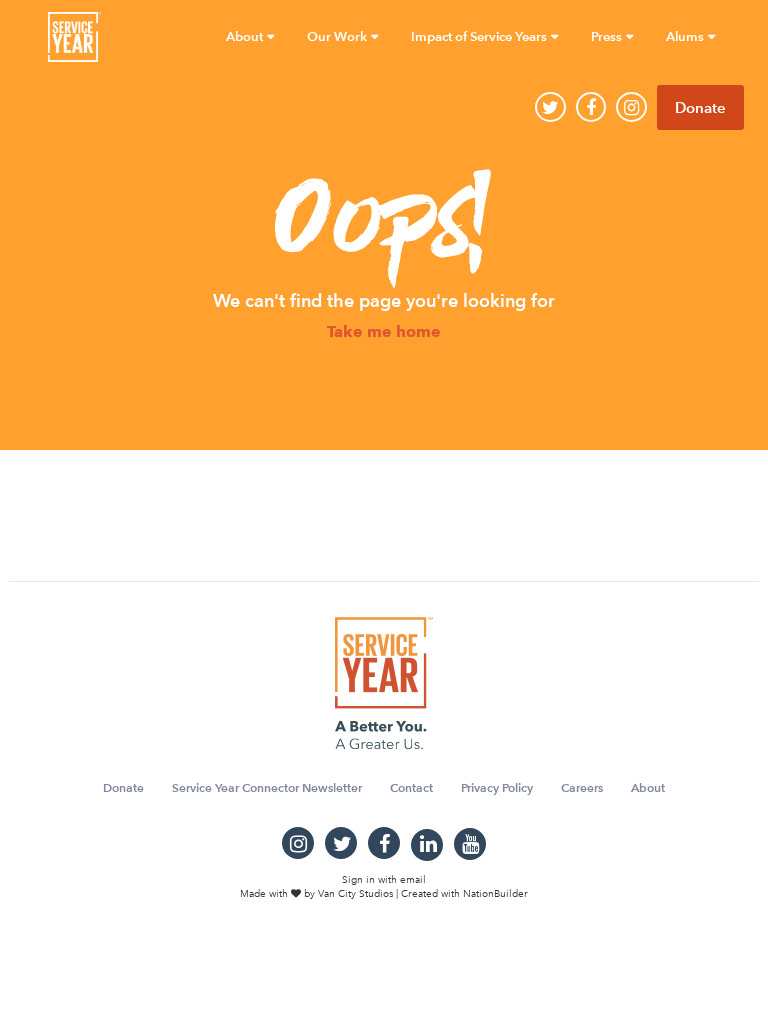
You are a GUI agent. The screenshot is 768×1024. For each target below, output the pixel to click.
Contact (411, 787)
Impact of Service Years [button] (480, 36)
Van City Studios (355, 894)
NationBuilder (495, 894)
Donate (700, 107)
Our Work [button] (338, 36)
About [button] (246, 36)
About (648, 787)
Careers (582, 787)
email (413, 880)
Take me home (384, 332)
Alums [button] (686, 36)
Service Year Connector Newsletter (267, 787)
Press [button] (608, 36)
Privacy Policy (497, 787)
